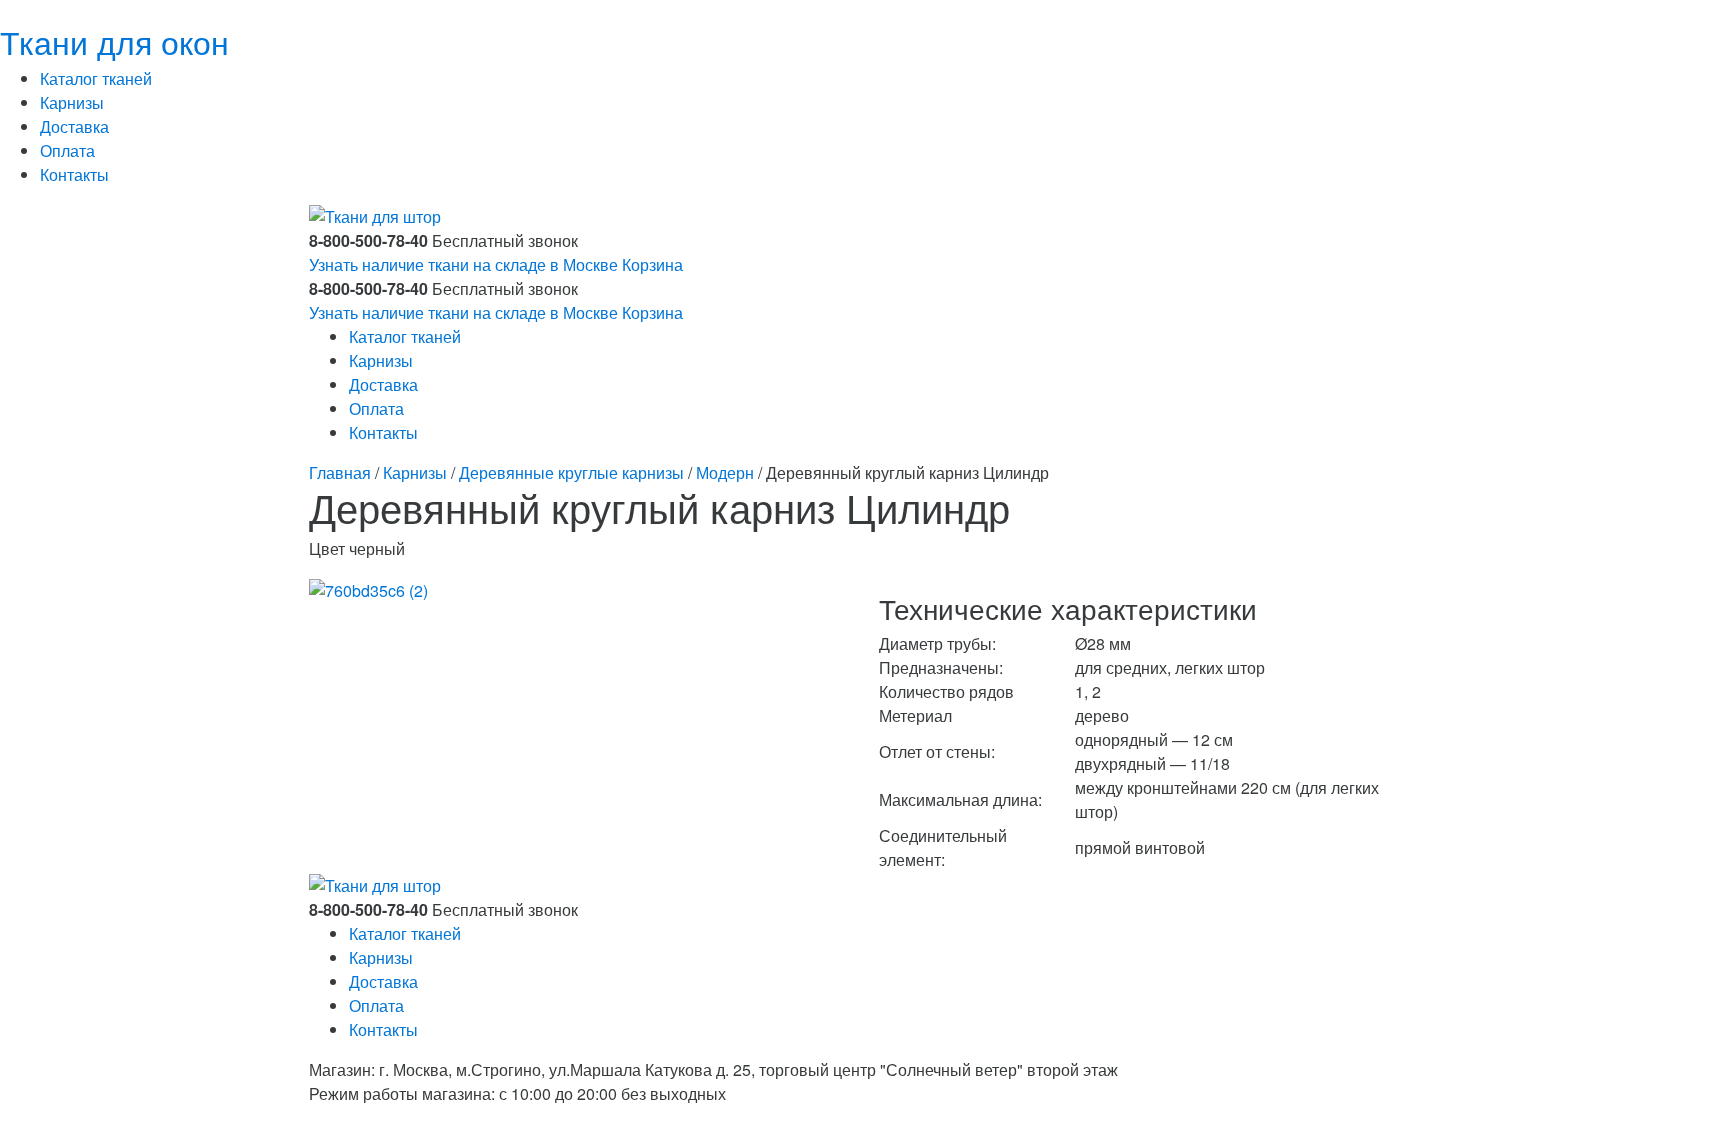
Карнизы (72, 102)
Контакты (74, 174)
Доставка (74, 126)
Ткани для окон (114, 41)
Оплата (67, 150)
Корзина (652, 264)
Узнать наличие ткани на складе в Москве (463, 264)
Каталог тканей (96, 78)
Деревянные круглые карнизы (571, 472)
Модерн (725, 472)
